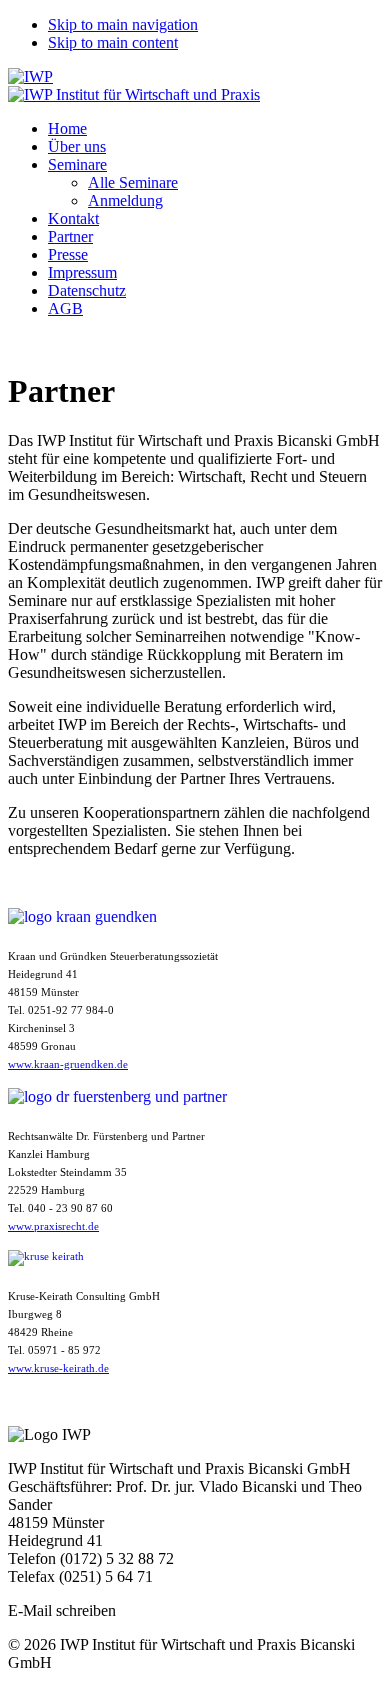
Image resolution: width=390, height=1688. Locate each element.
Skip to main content (113, 42)
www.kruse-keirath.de (58, 1368)
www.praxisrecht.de (53, 1226)
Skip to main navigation (123, 24)
